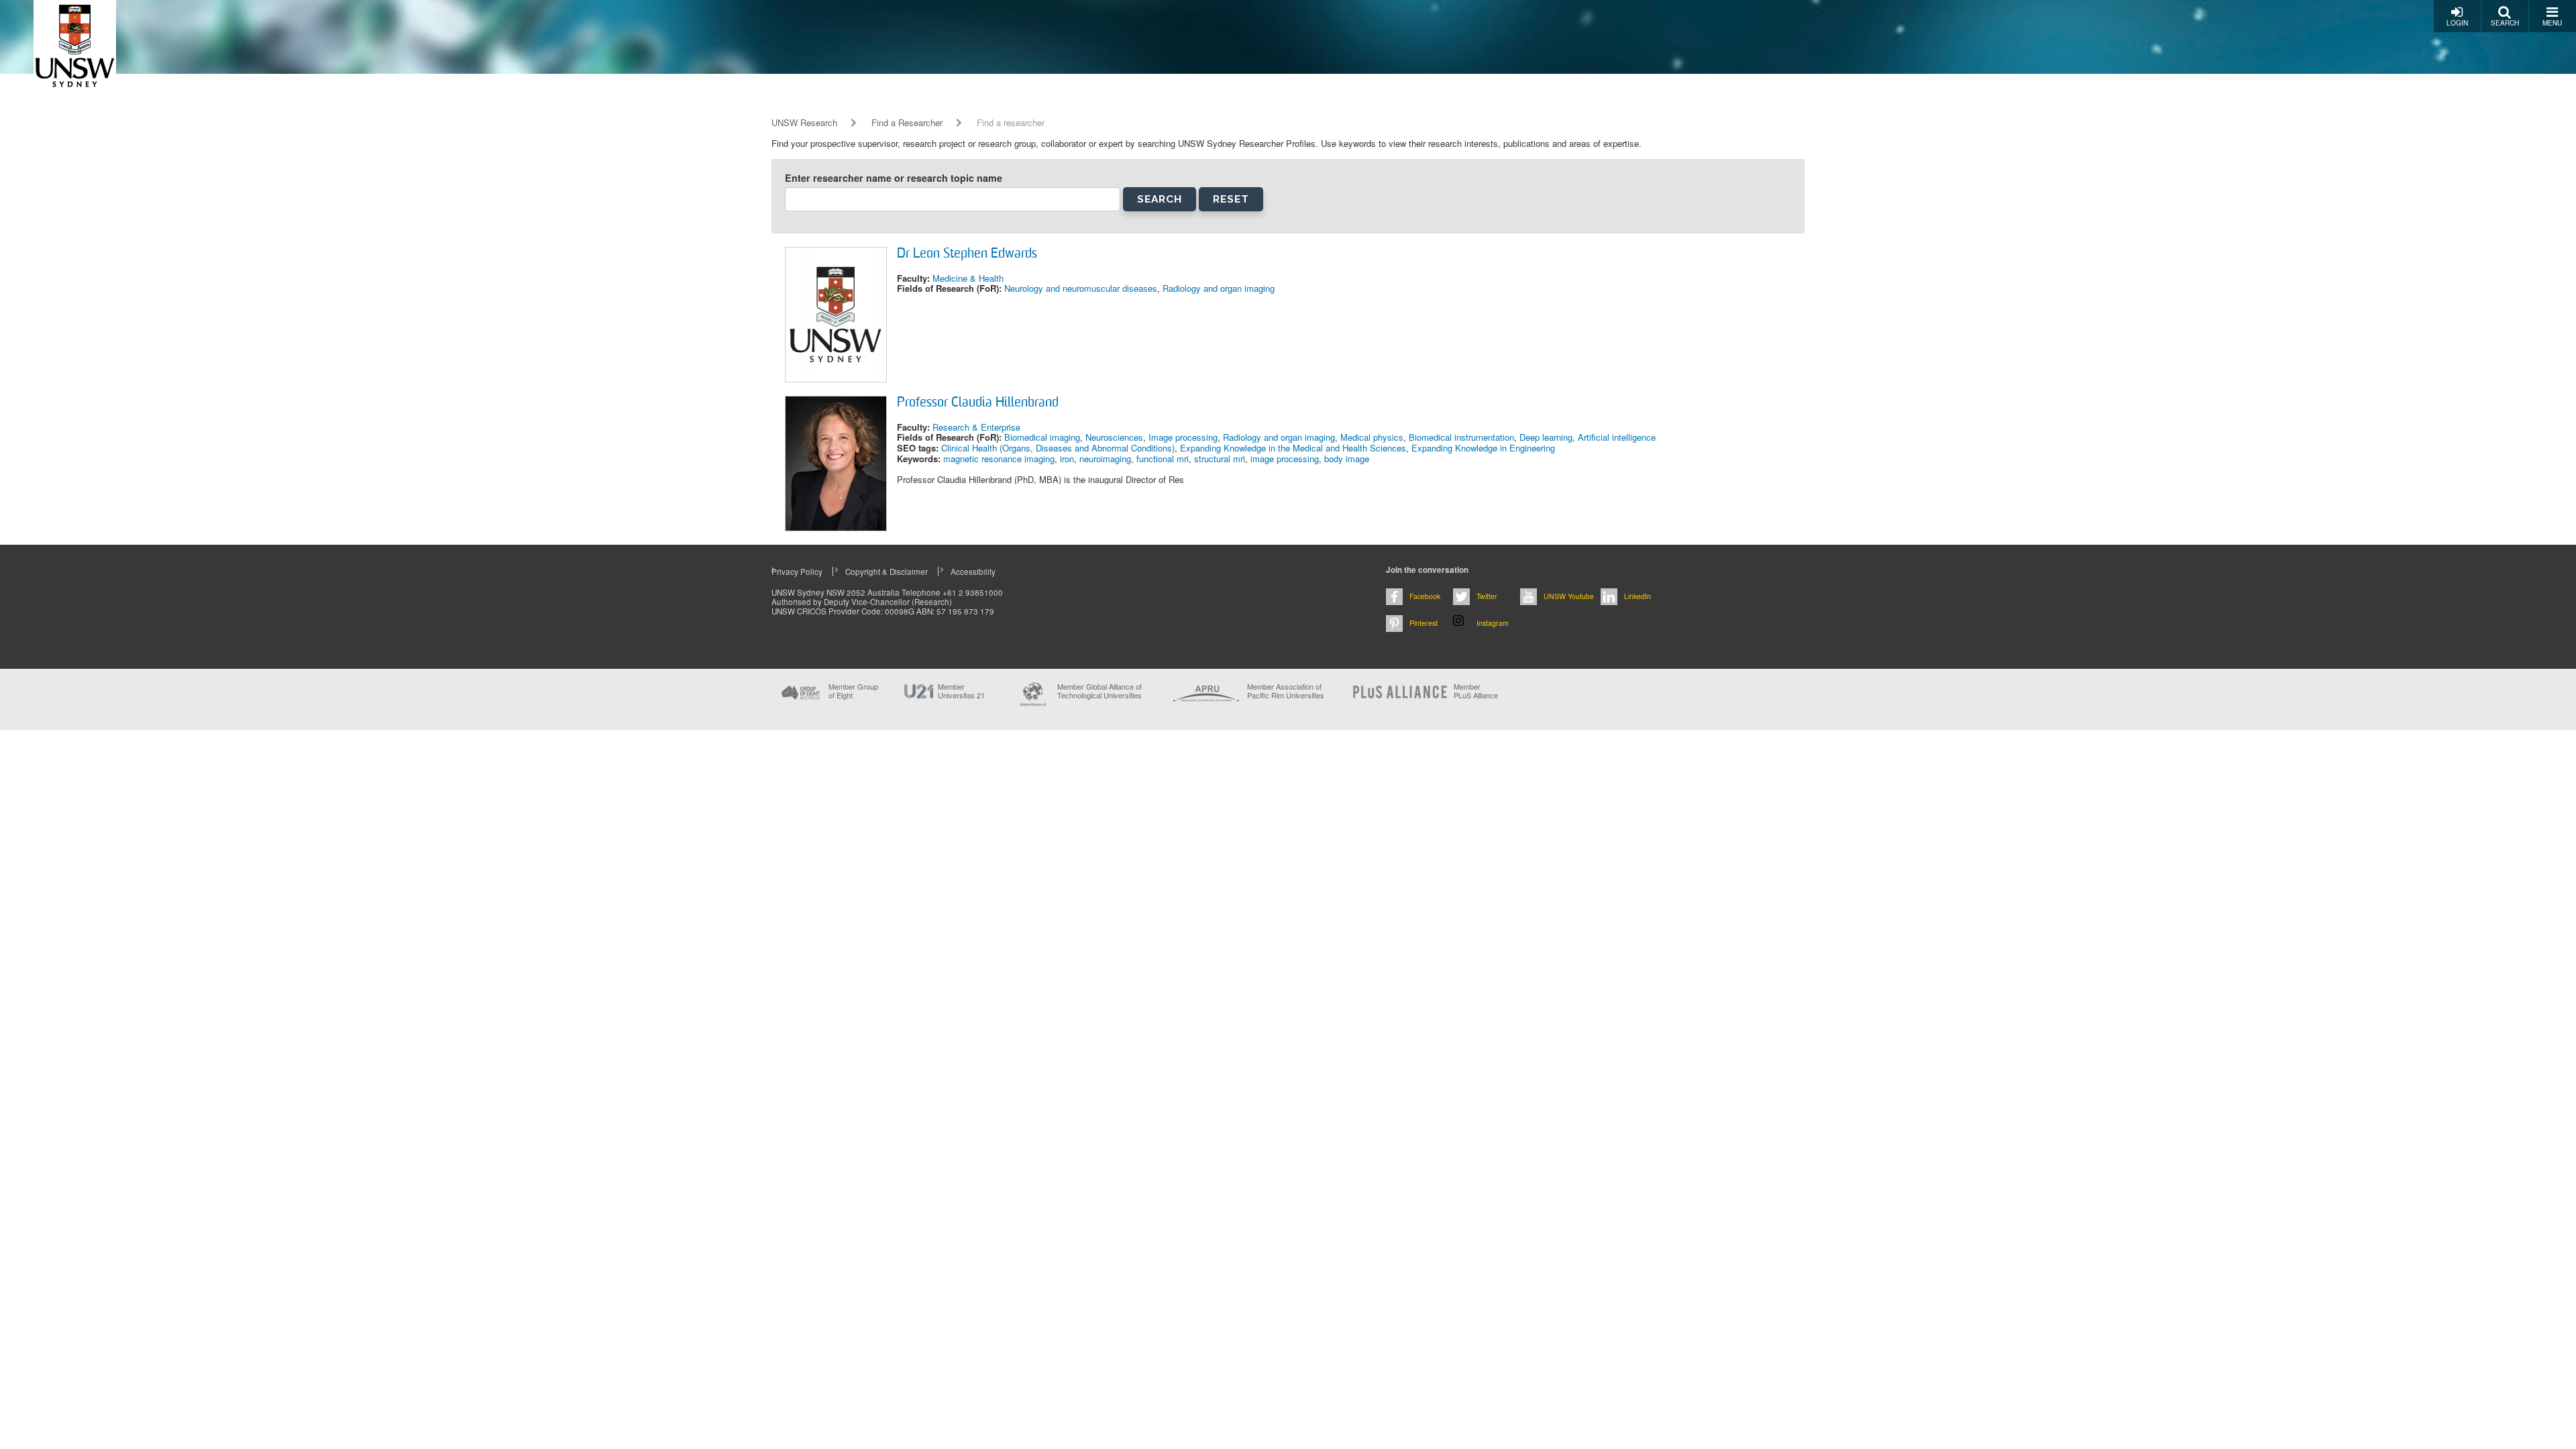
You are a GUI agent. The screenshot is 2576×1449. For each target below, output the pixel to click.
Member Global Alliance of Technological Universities (1099, 691)
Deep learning (1546, 437)
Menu (2552, 23)
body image (1347, 459)
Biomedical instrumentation (1461, 437)
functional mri (1163, 459)
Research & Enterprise (976, 427)
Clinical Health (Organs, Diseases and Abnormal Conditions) (1058, 448)
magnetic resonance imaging (999, 459)
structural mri (1220, 459)
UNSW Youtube (1569, 596)
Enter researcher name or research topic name (894, 178)
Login (2457, 23)
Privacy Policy (797, 572)
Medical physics (1372, 437)
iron (1067, 459)
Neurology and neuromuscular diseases (1081, 288)
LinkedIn (1638, 596)
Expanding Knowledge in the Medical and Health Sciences (1293, 448)
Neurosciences (1114, 437)
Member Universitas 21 (961, 691)
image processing (1285, 459)
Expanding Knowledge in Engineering (1483, 448)
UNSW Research (804, 123)
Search (2505, 23)
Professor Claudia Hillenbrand (978, 403)
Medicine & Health (968, 278)
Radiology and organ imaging (1219, 288)
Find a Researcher (907, 123)
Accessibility (973, 572)
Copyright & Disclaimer (887, 572)
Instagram (1493, 623)
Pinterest (1424, 623)
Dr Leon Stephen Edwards (967, 254)
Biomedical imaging (1042, 437)
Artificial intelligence (1617, 437)
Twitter (1487, 596)
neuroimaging (1105, 459)
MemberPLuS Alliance (1476, 691)
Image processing (1183, 437)
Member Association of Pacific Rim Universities (1286, 691)
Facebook (1425, 596)
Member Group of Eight (853, 691)
